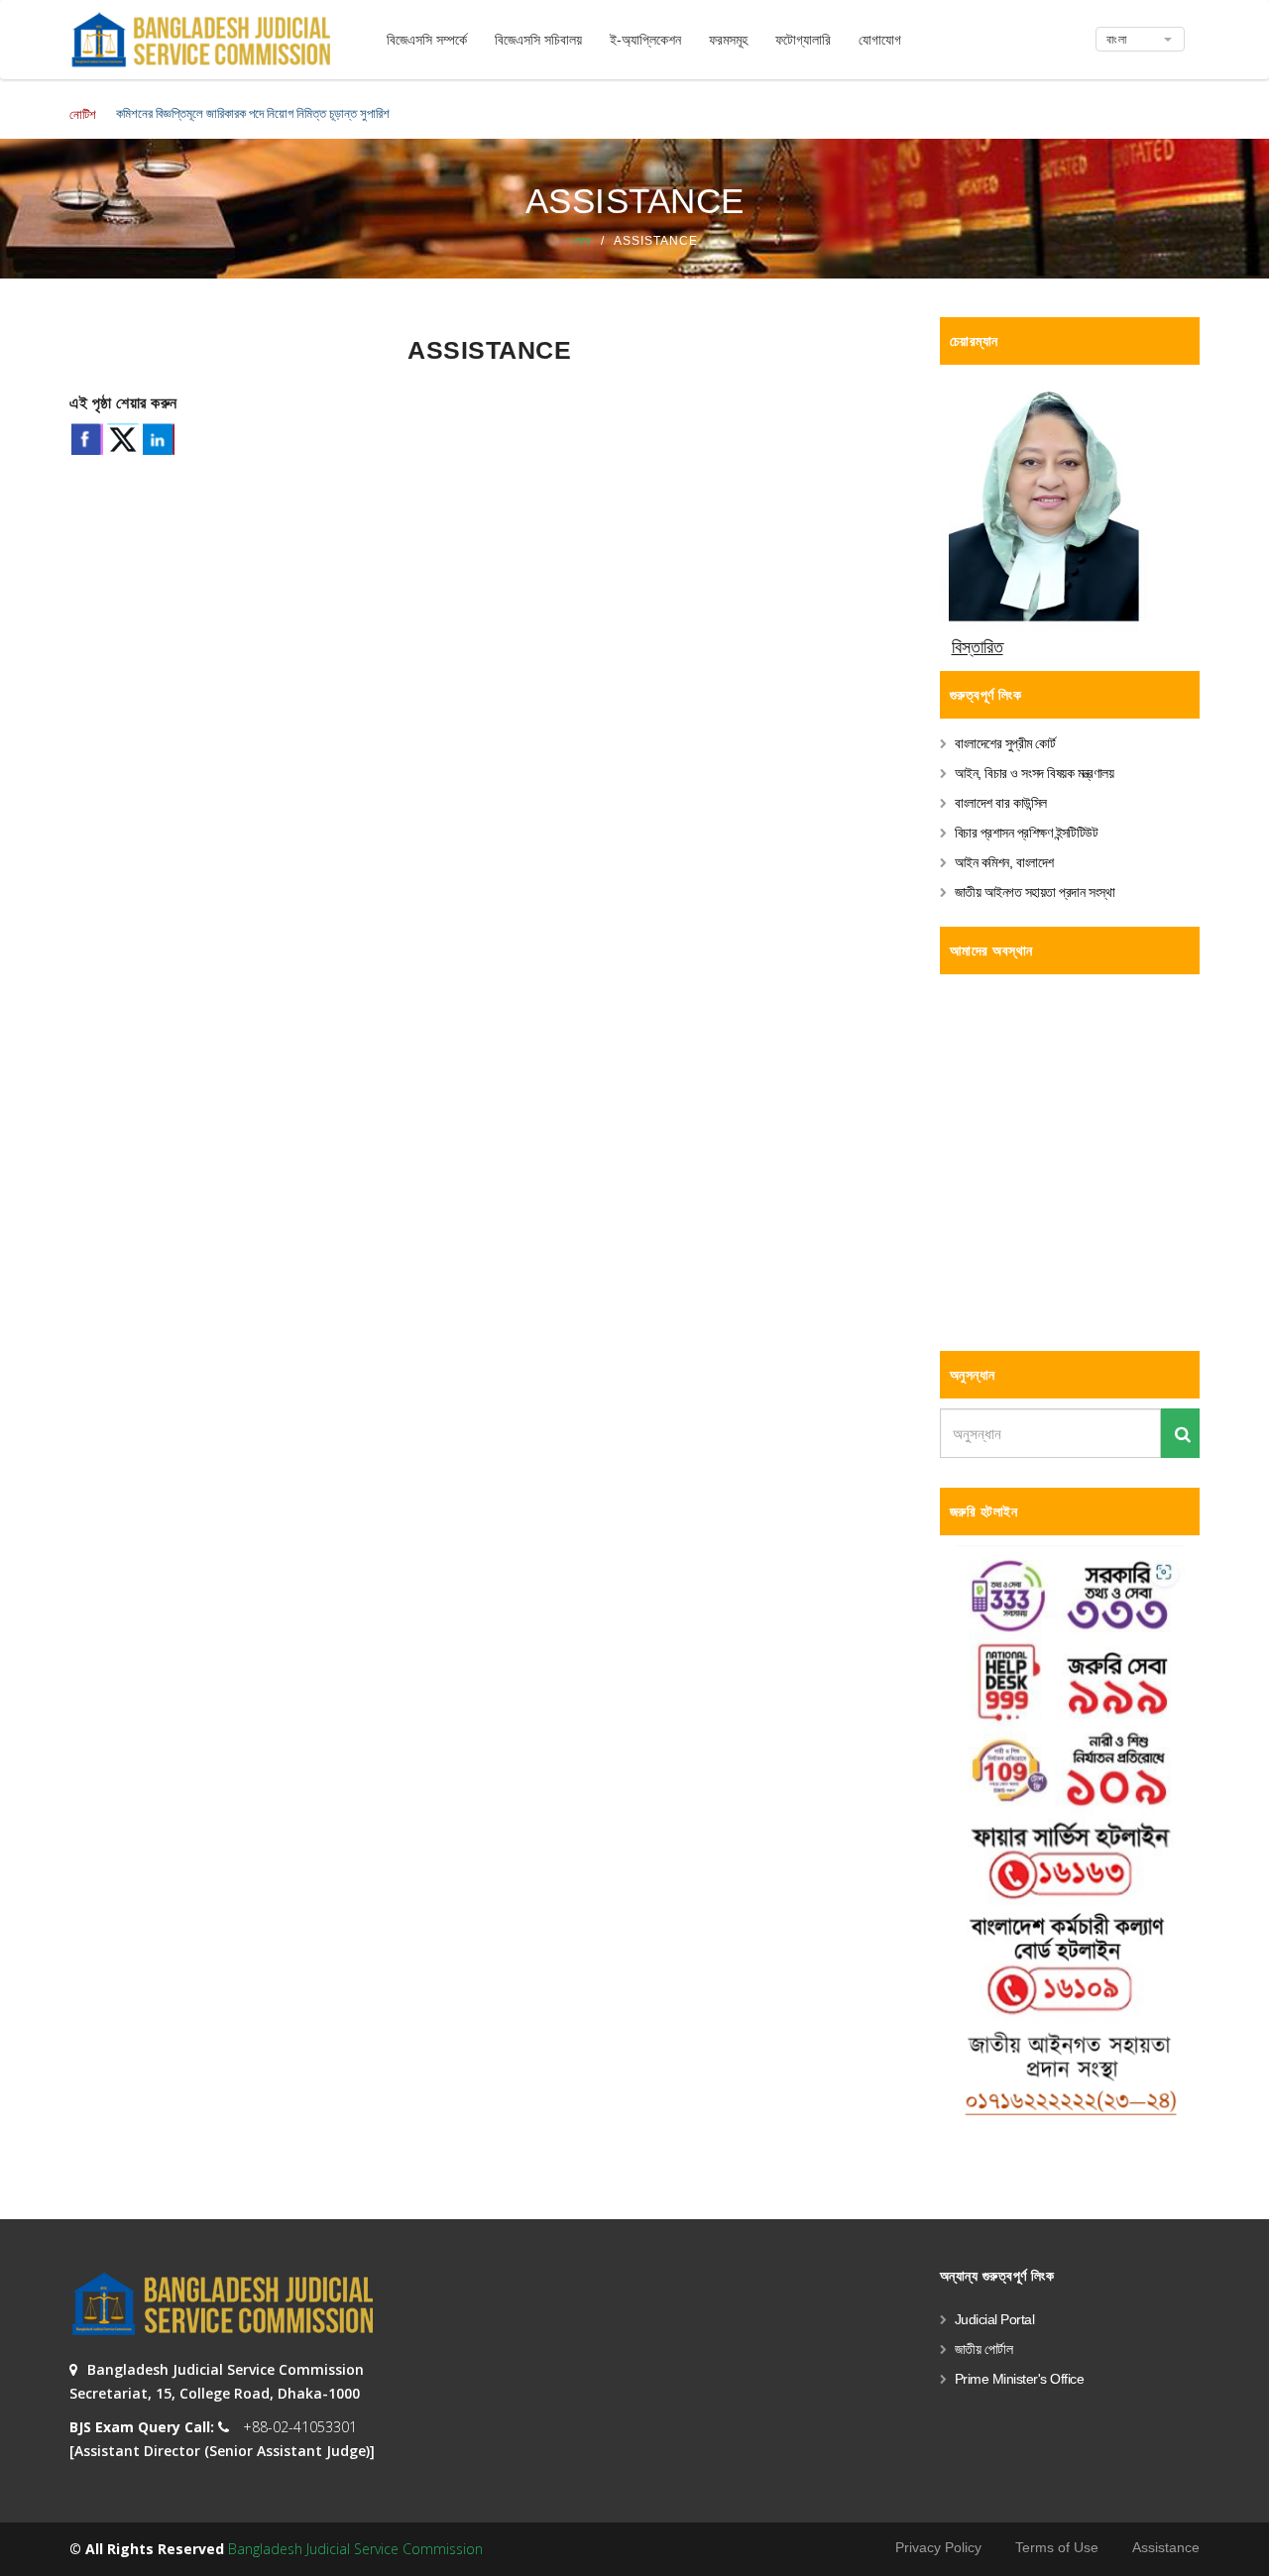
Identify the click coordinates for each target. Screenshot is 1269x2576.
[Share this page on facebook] (87, 439)
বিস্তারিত (978, 647)
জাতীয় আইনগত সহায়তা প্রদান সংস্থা (1035, 892)
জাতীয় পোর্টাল (984, 2349)
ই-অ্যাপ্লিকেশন (645, 40)
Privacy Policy (938, 2547)
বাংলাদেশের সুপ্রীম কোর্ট (1005, 743)
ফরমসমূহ (728, 40)
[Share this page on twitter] (123, 439)
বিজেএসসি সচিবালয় (538, 40)
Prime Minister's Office (1020, 2379)
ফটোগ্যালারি (803, 40)
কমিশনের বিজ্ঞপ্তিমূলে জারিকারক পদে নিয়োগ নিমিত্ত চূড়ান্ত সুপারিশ (253, 113)
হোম (582, 241)
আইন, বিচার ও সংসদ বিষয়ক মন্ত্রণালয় (1035, 773)
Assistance (1166, 2547)
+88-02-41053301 (300, 2427)
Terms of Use (1057, 2547)
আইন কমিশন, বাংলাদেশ (1004, 862)
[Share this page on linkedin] (159, 439)
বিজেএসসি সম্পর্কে (427, 40)
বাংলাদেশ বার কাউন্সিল (1001, 803)
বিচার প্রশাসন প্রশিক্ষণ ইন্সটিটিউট (1027, 833)
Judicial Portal (995, 2319)
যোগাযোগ (880, 40)
